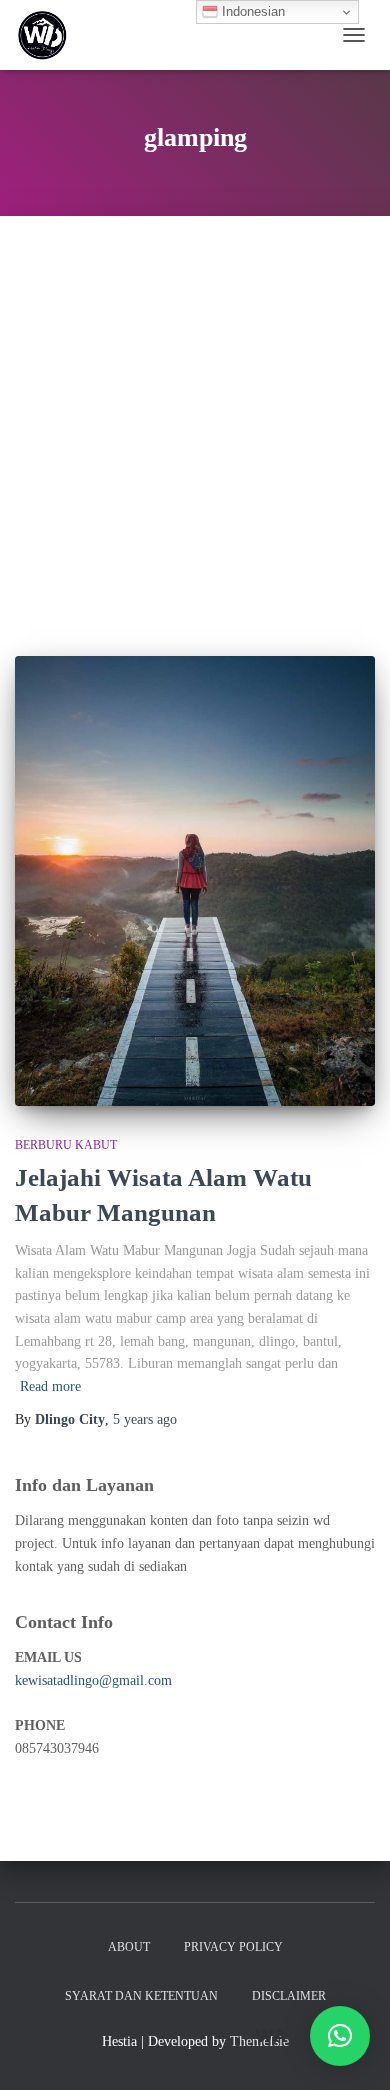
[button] (340, 2036)
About (129, 1947)
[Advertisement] (195, 421)
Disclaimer (289, 1996)
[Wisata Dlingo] (49, 35)
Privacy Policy (233, 1947)
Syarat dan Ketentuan (141, 1996)
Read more (50, 1386)
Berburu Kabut (66, 1145)
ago (145, 1419)
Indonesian (251, 11)
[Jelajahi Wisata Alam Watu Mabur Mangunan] (195, 880)
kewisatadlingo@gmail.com (93, 1680)
